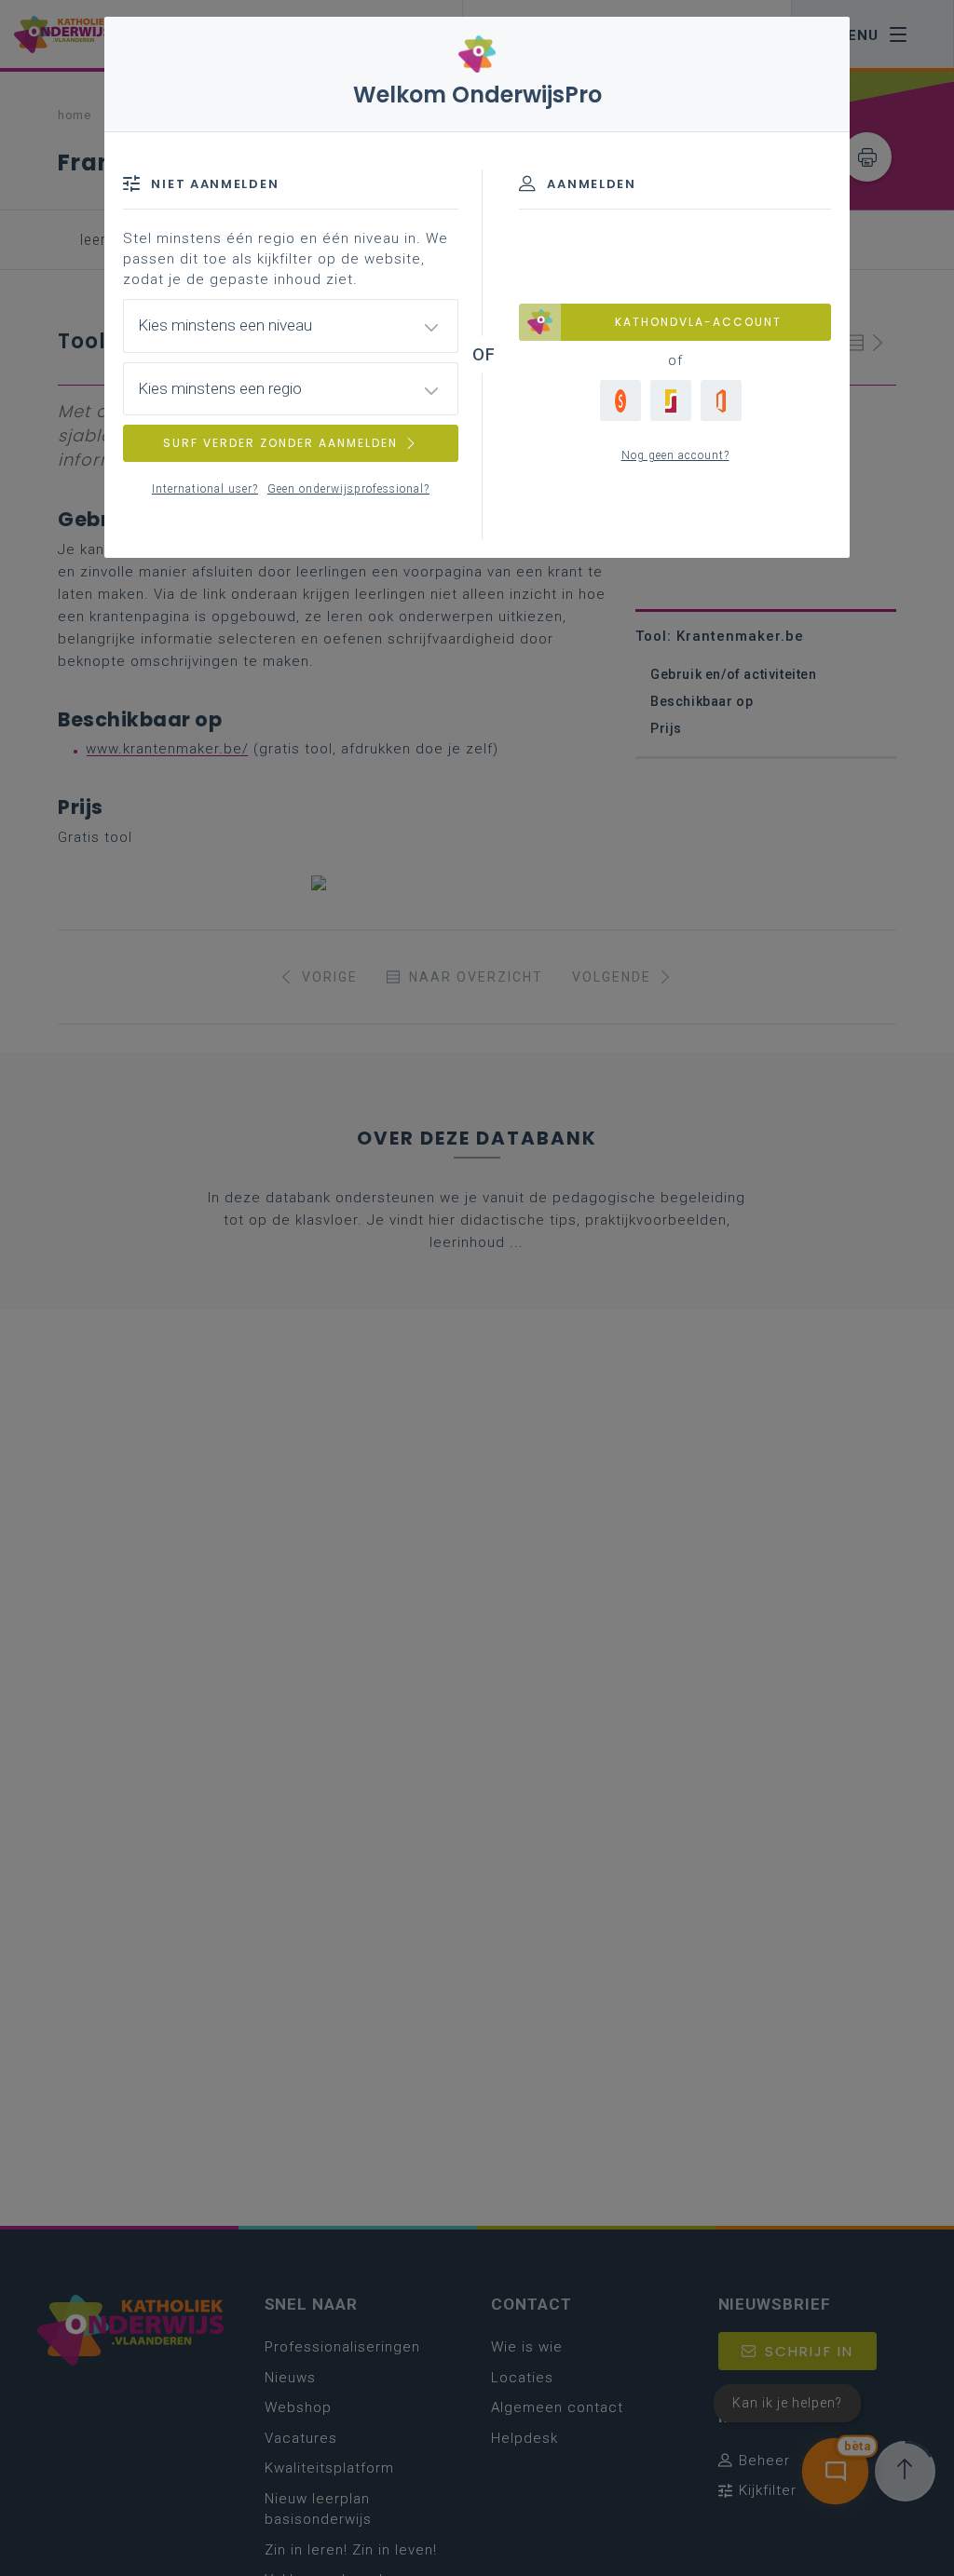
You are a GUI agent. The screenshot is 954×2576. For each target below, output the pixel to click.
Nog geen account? (675, 455)
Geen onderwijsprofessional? (348, 489)
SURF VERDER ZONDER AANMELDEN (280, 443)
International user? (205, 489)
